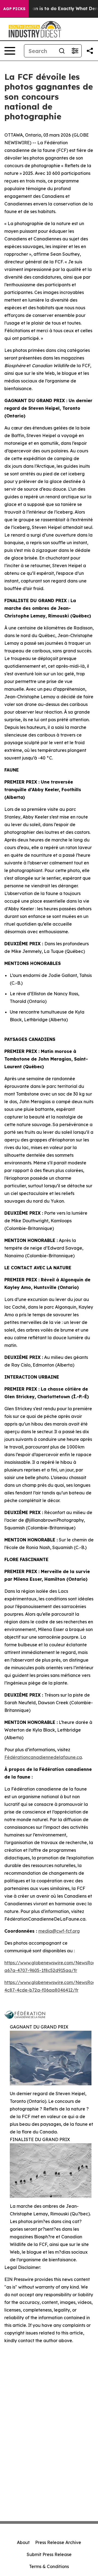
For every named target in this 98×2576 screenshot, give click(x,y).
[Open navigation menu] (10, 51)
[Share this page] (90, 51)
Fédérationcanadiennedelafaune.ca (43, 1757)
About (23, 2542)
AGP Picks (14, 9)
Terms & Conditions (49, 2566)
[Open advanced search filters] (75, 51)
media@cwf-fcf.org (59, 1931)
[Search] (62, 51)
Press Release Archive (58, 2542)
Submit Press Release (49, 2554)
